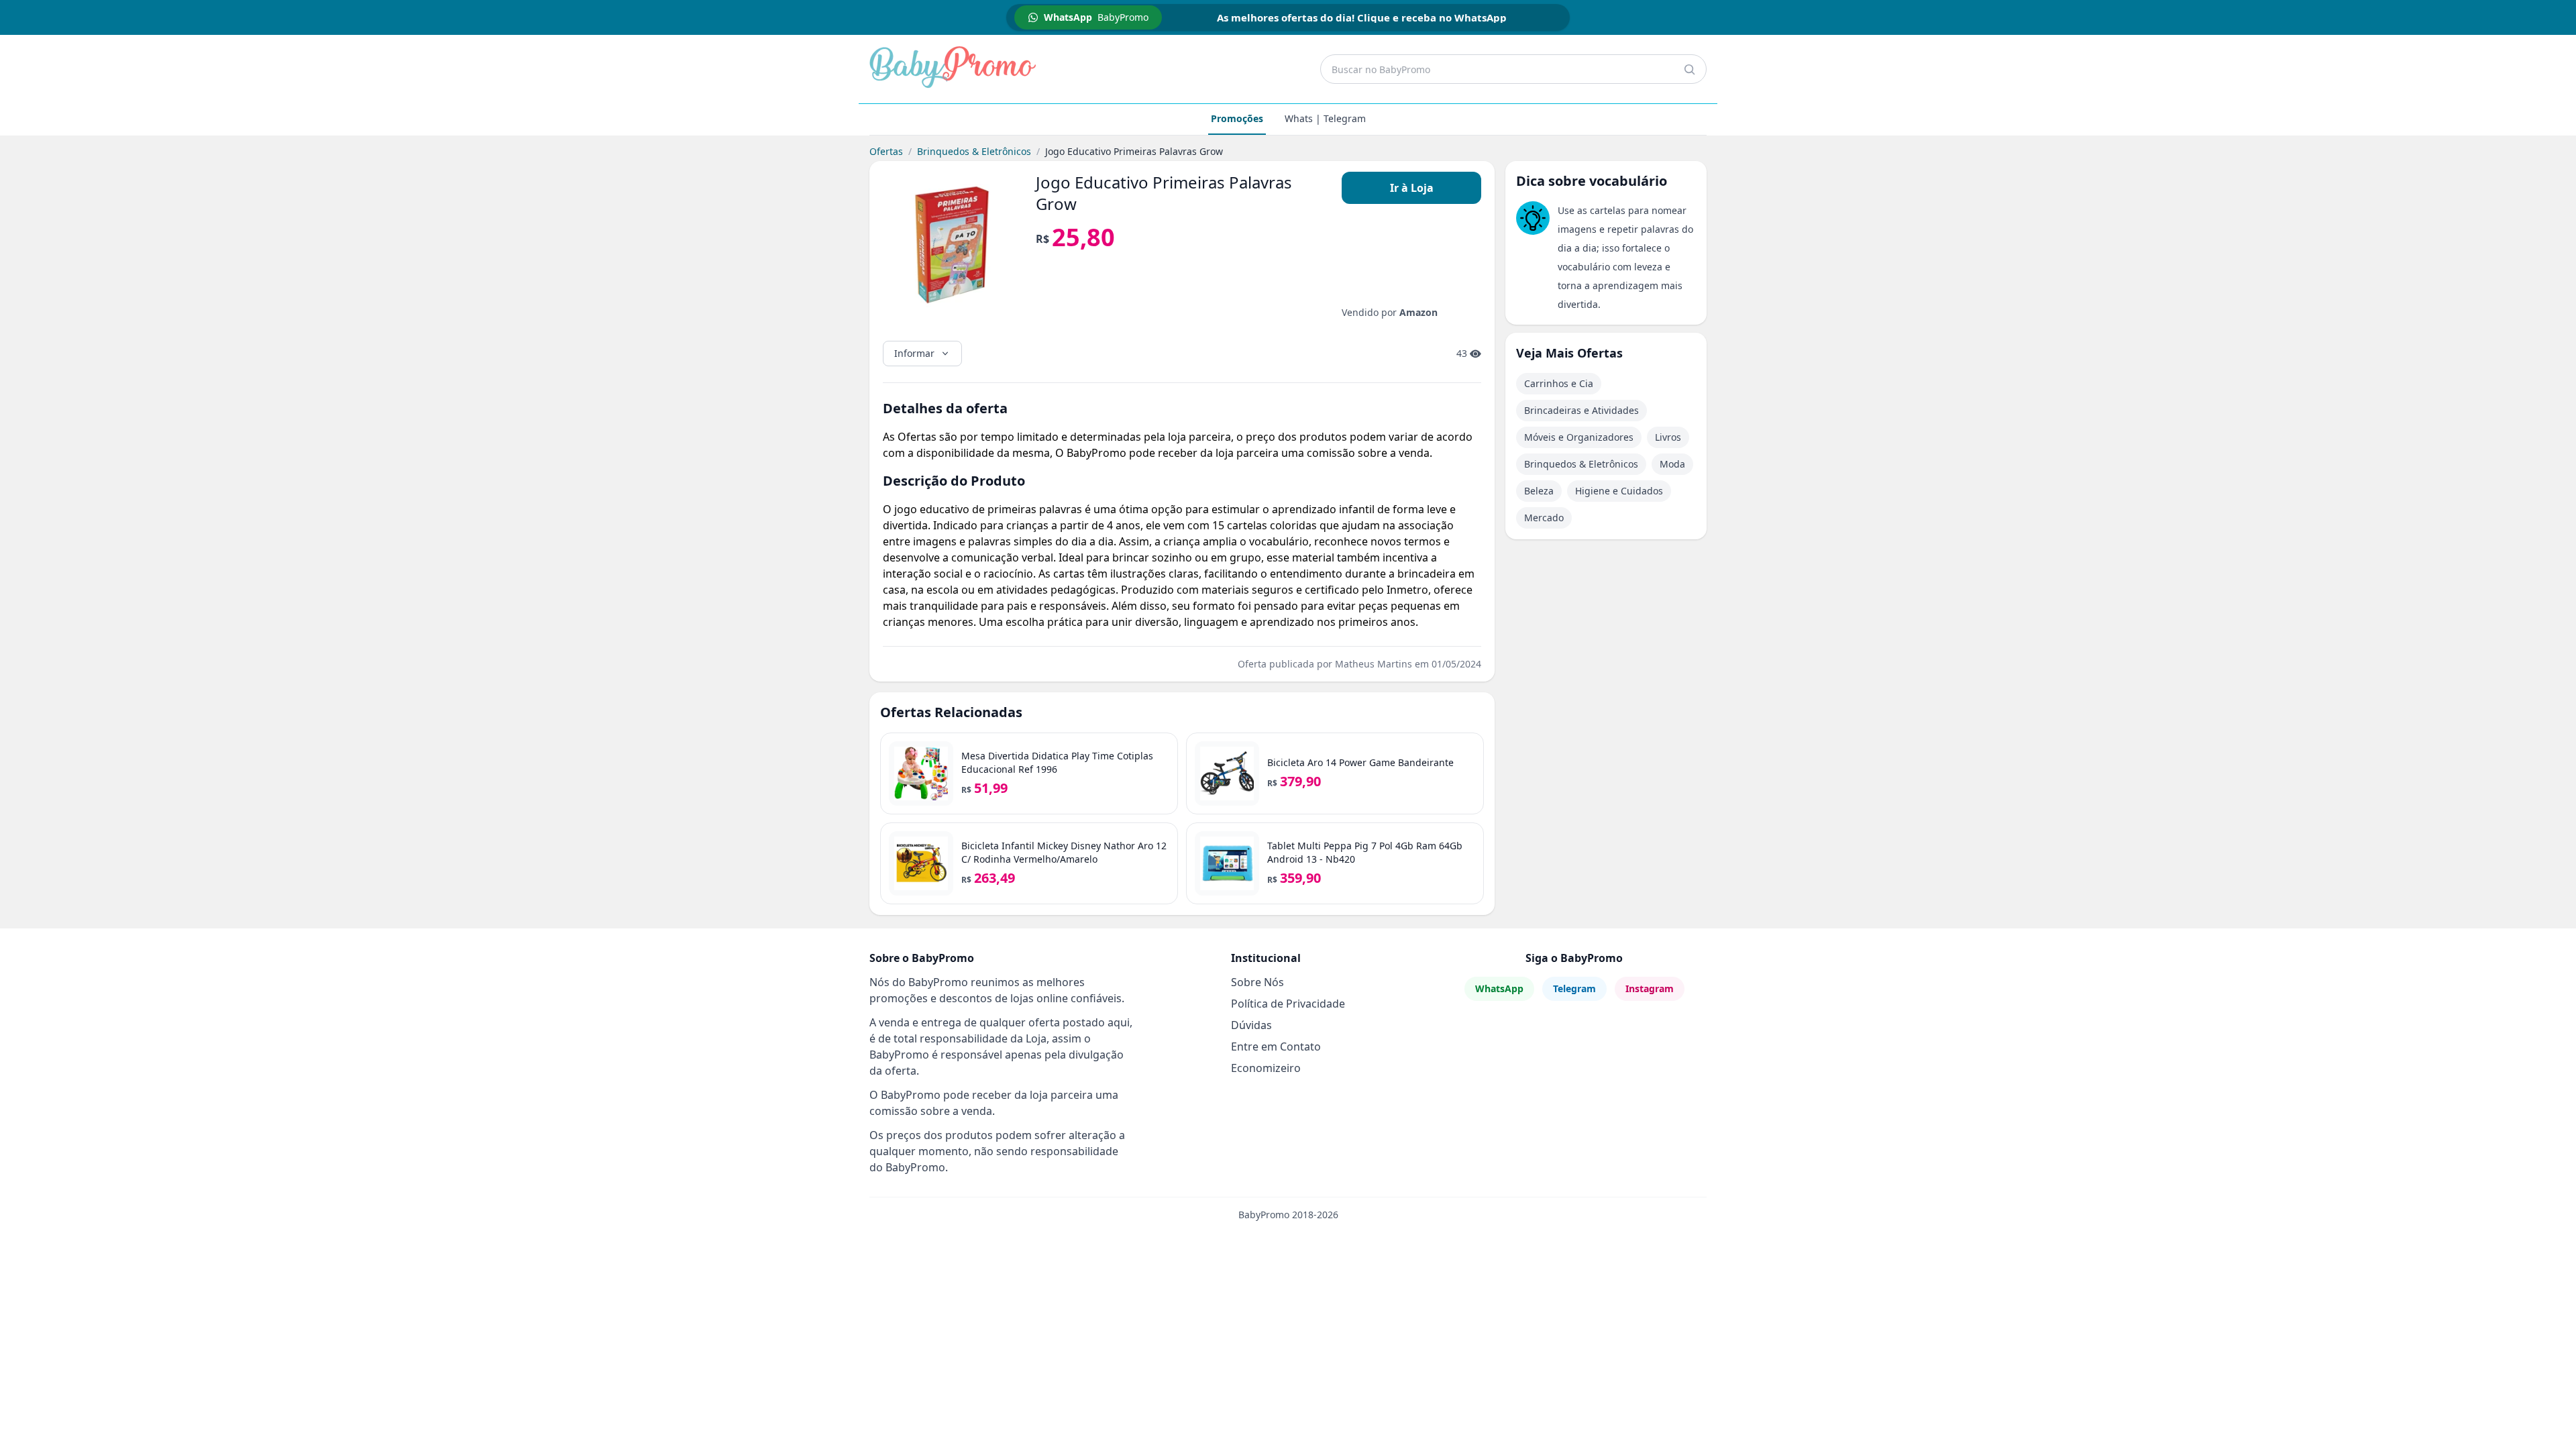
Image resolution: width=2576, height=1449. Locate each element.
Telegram (1574, 988)
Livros (1668, 437)
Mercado (1544, 518)
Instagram (1650, 988)
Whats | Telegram (1325, 118)
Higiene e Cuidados (1619, 491)
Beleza (1539, 491)
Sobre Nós (1257, 982)
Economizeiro (1266, 1068)
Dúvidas (1251, 1025)
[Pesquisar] (1689, 69)
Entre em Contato (1276, 1046)
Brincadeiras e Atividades (1581, 410)
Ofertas (886, 151)
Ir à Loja (1412, 188)
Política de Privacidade (1288, 1004)
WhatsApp (1499, 988)
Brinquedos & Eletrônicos (974, 151)
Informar (914, 353)
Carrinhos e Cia (1559, 383)
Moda (1672, 464)
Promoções (1237, 118)
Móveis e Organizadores (1579, 437)
